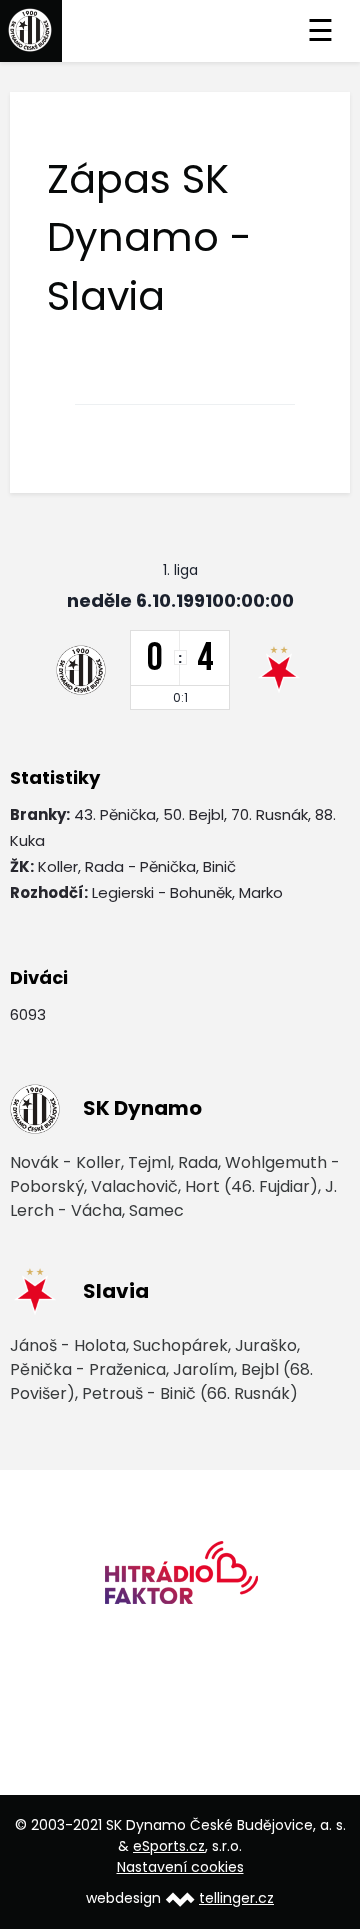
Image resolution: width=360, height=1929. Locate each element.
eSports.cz (169, 1846)
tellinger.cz (236, 1898)
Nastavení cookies (180, 1867)
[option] (180, 1579)
